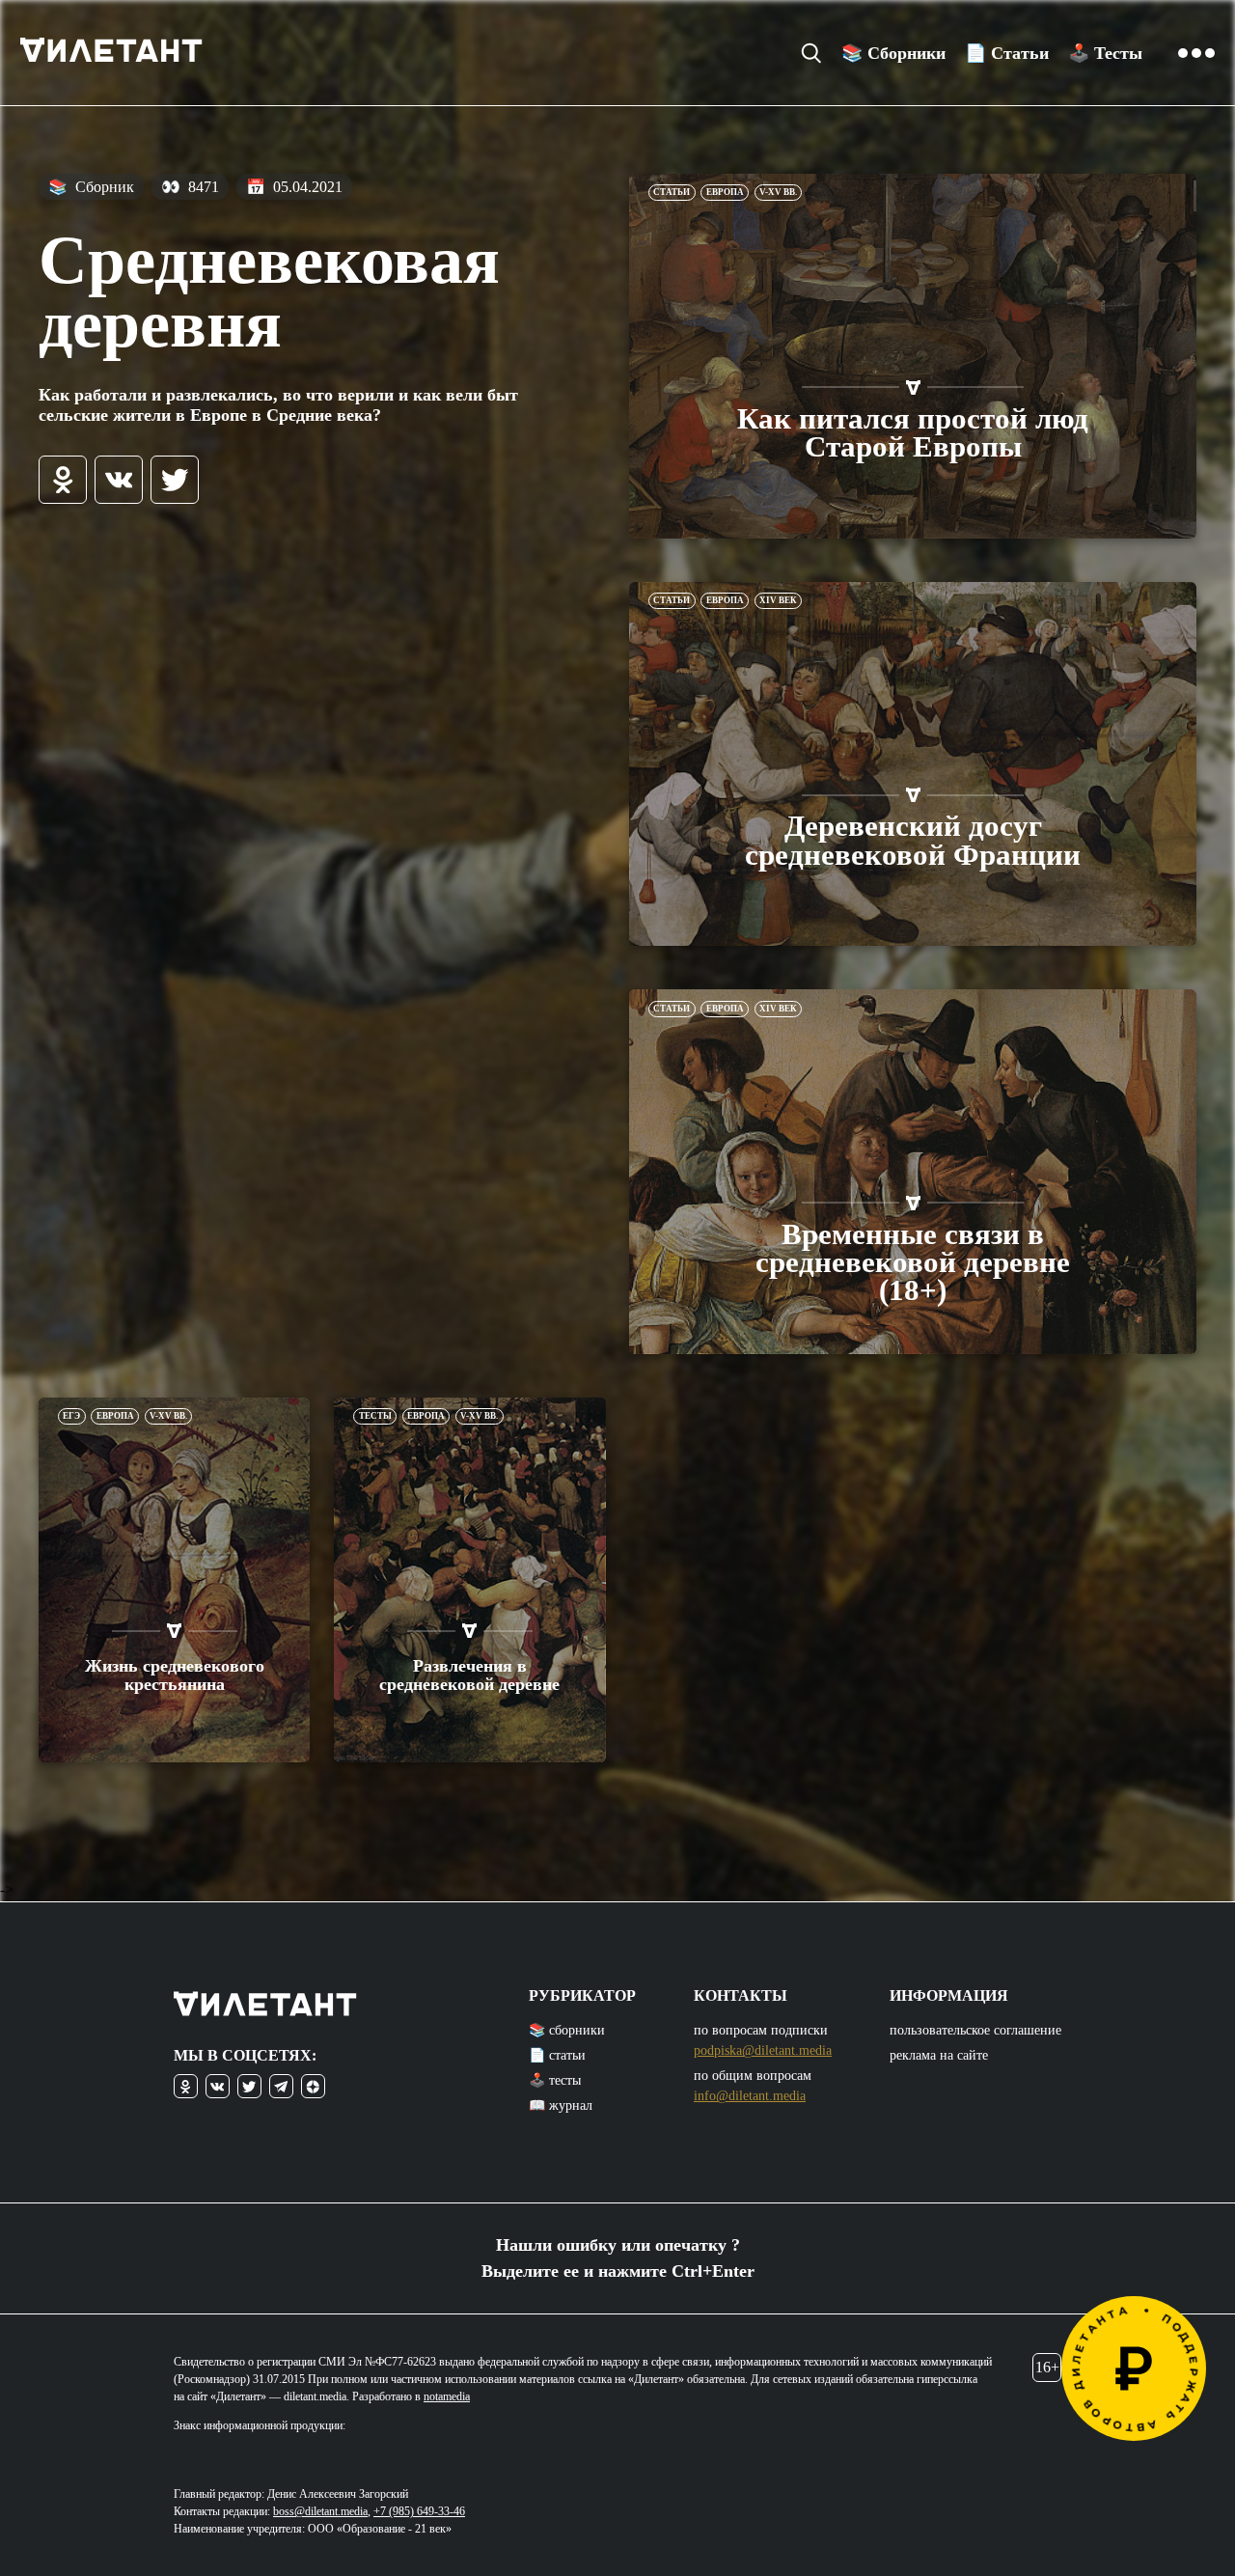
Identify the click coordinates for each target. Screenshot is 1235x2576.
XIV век (778, 600)
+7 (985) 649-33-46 (419, 2511)
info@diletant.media (750, 2096)
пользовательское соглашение (975, 2030)
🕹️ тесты (555, 2080)
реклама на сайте (939, 2055)
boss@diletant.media (320, 2511)
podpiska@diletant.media (763, 2050)
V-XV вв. (778, 192)
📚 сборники (567, 2030)
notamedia (447, 2396)
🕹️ (1105, 53)
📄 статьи (557, 2055)
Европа (725, 192)
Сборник (91, 187)
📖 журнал (561, 2105)
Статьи (672, 192)
